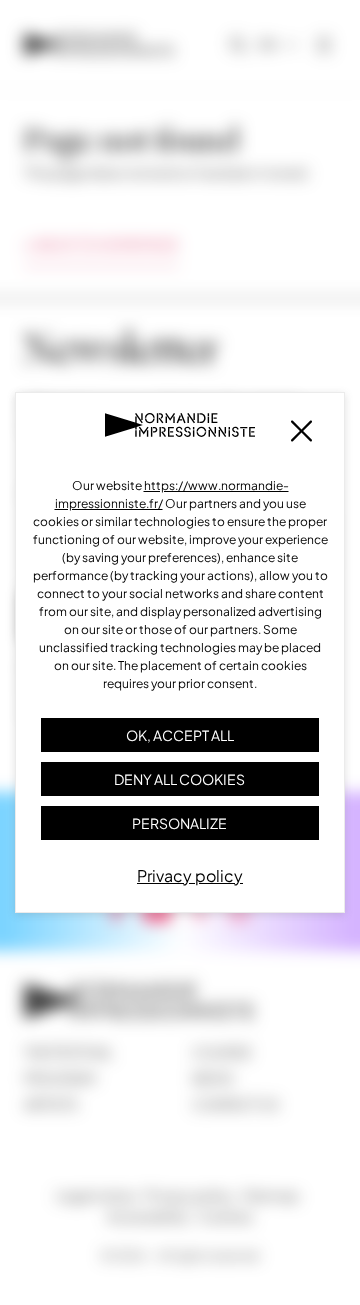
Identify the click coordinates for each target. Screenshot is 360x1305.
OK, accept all (180, 735)
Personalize (179, 823)
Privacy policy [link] (190, 875)
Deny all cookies (179, 779)
